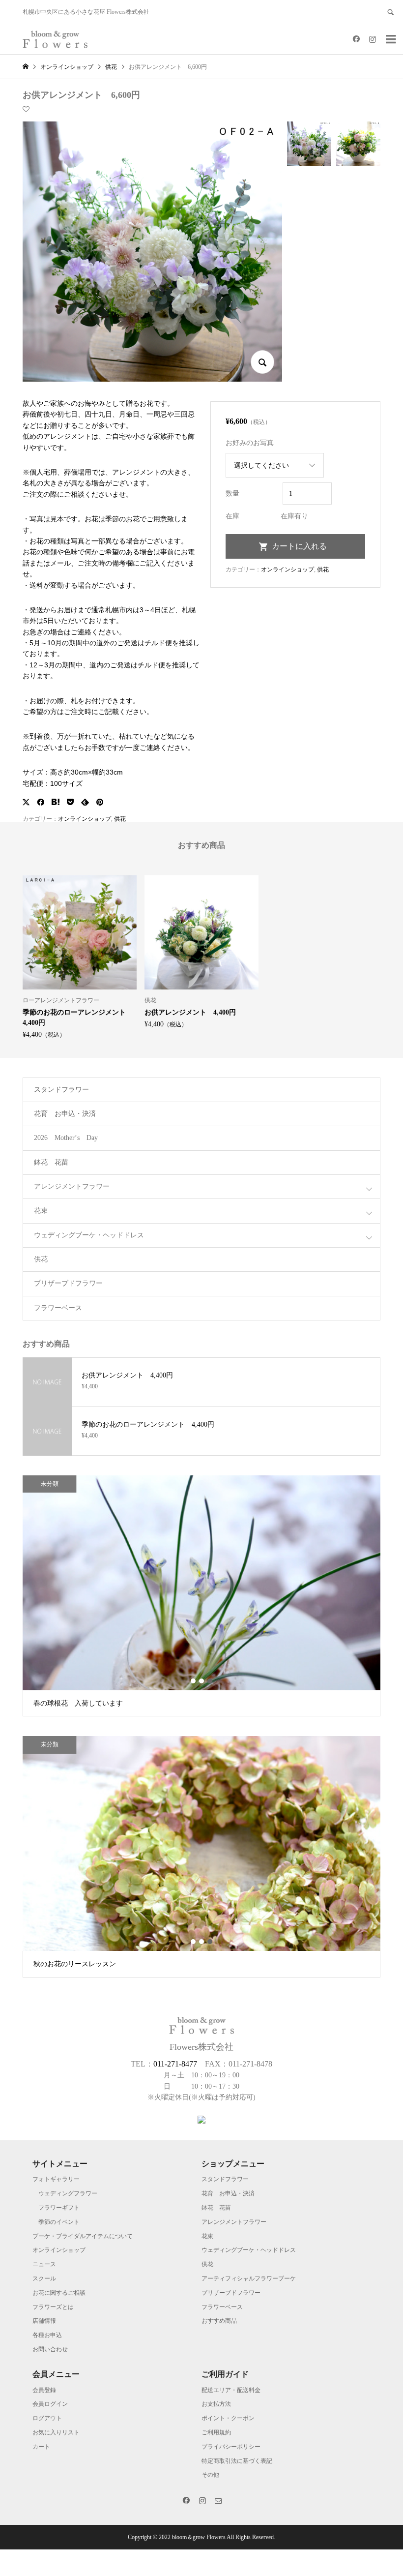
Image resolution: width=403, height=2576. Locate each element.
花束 (41, 1211)
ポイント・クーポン (228, 2418)
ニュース (44, 2264)
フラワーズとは (53, 2307)
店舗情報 (44, 2321)
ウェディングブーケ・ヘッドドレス (89, 1235)
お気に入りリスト (56, 2432)
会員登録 (44, 2390)
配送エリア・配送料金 (231, 2390)
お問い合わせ (50, 2349)
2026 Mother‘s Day (66, 1138)
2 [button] (202, 1681)
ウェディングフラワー (68, 2193)
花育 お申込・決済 (65, 1114)
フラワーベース (58, 1308)
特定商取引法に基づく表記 (237, 2461)
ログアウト (47, 2418)
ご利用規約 (216, 2432)
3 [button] (210, 1681)
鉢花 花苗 (51, 1162)
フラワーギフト (59, 2208)
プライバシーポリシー (231, 2447)
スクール (44, 2278)
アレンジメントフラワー (72, 1186)
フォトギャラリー (56, 2179)
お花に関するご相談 (59, 2293)
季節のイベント (59, 2222)
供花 (120, 819)
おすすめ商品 (219, 2321)
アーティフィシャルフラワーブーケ (249, 2278)
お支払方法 (216, 2404)
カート (41, 2447)
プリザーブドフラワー (68, 1283)
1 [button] (193, 1681)
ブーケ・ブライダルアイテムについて (83, 2236)
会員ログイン (50, 2404)
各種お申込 (47, 2335)
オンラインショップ (85, 819)
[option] (80, 956)
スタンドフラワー (61, 1090)
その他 (210, 2475)
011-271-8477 (175, 2064)
